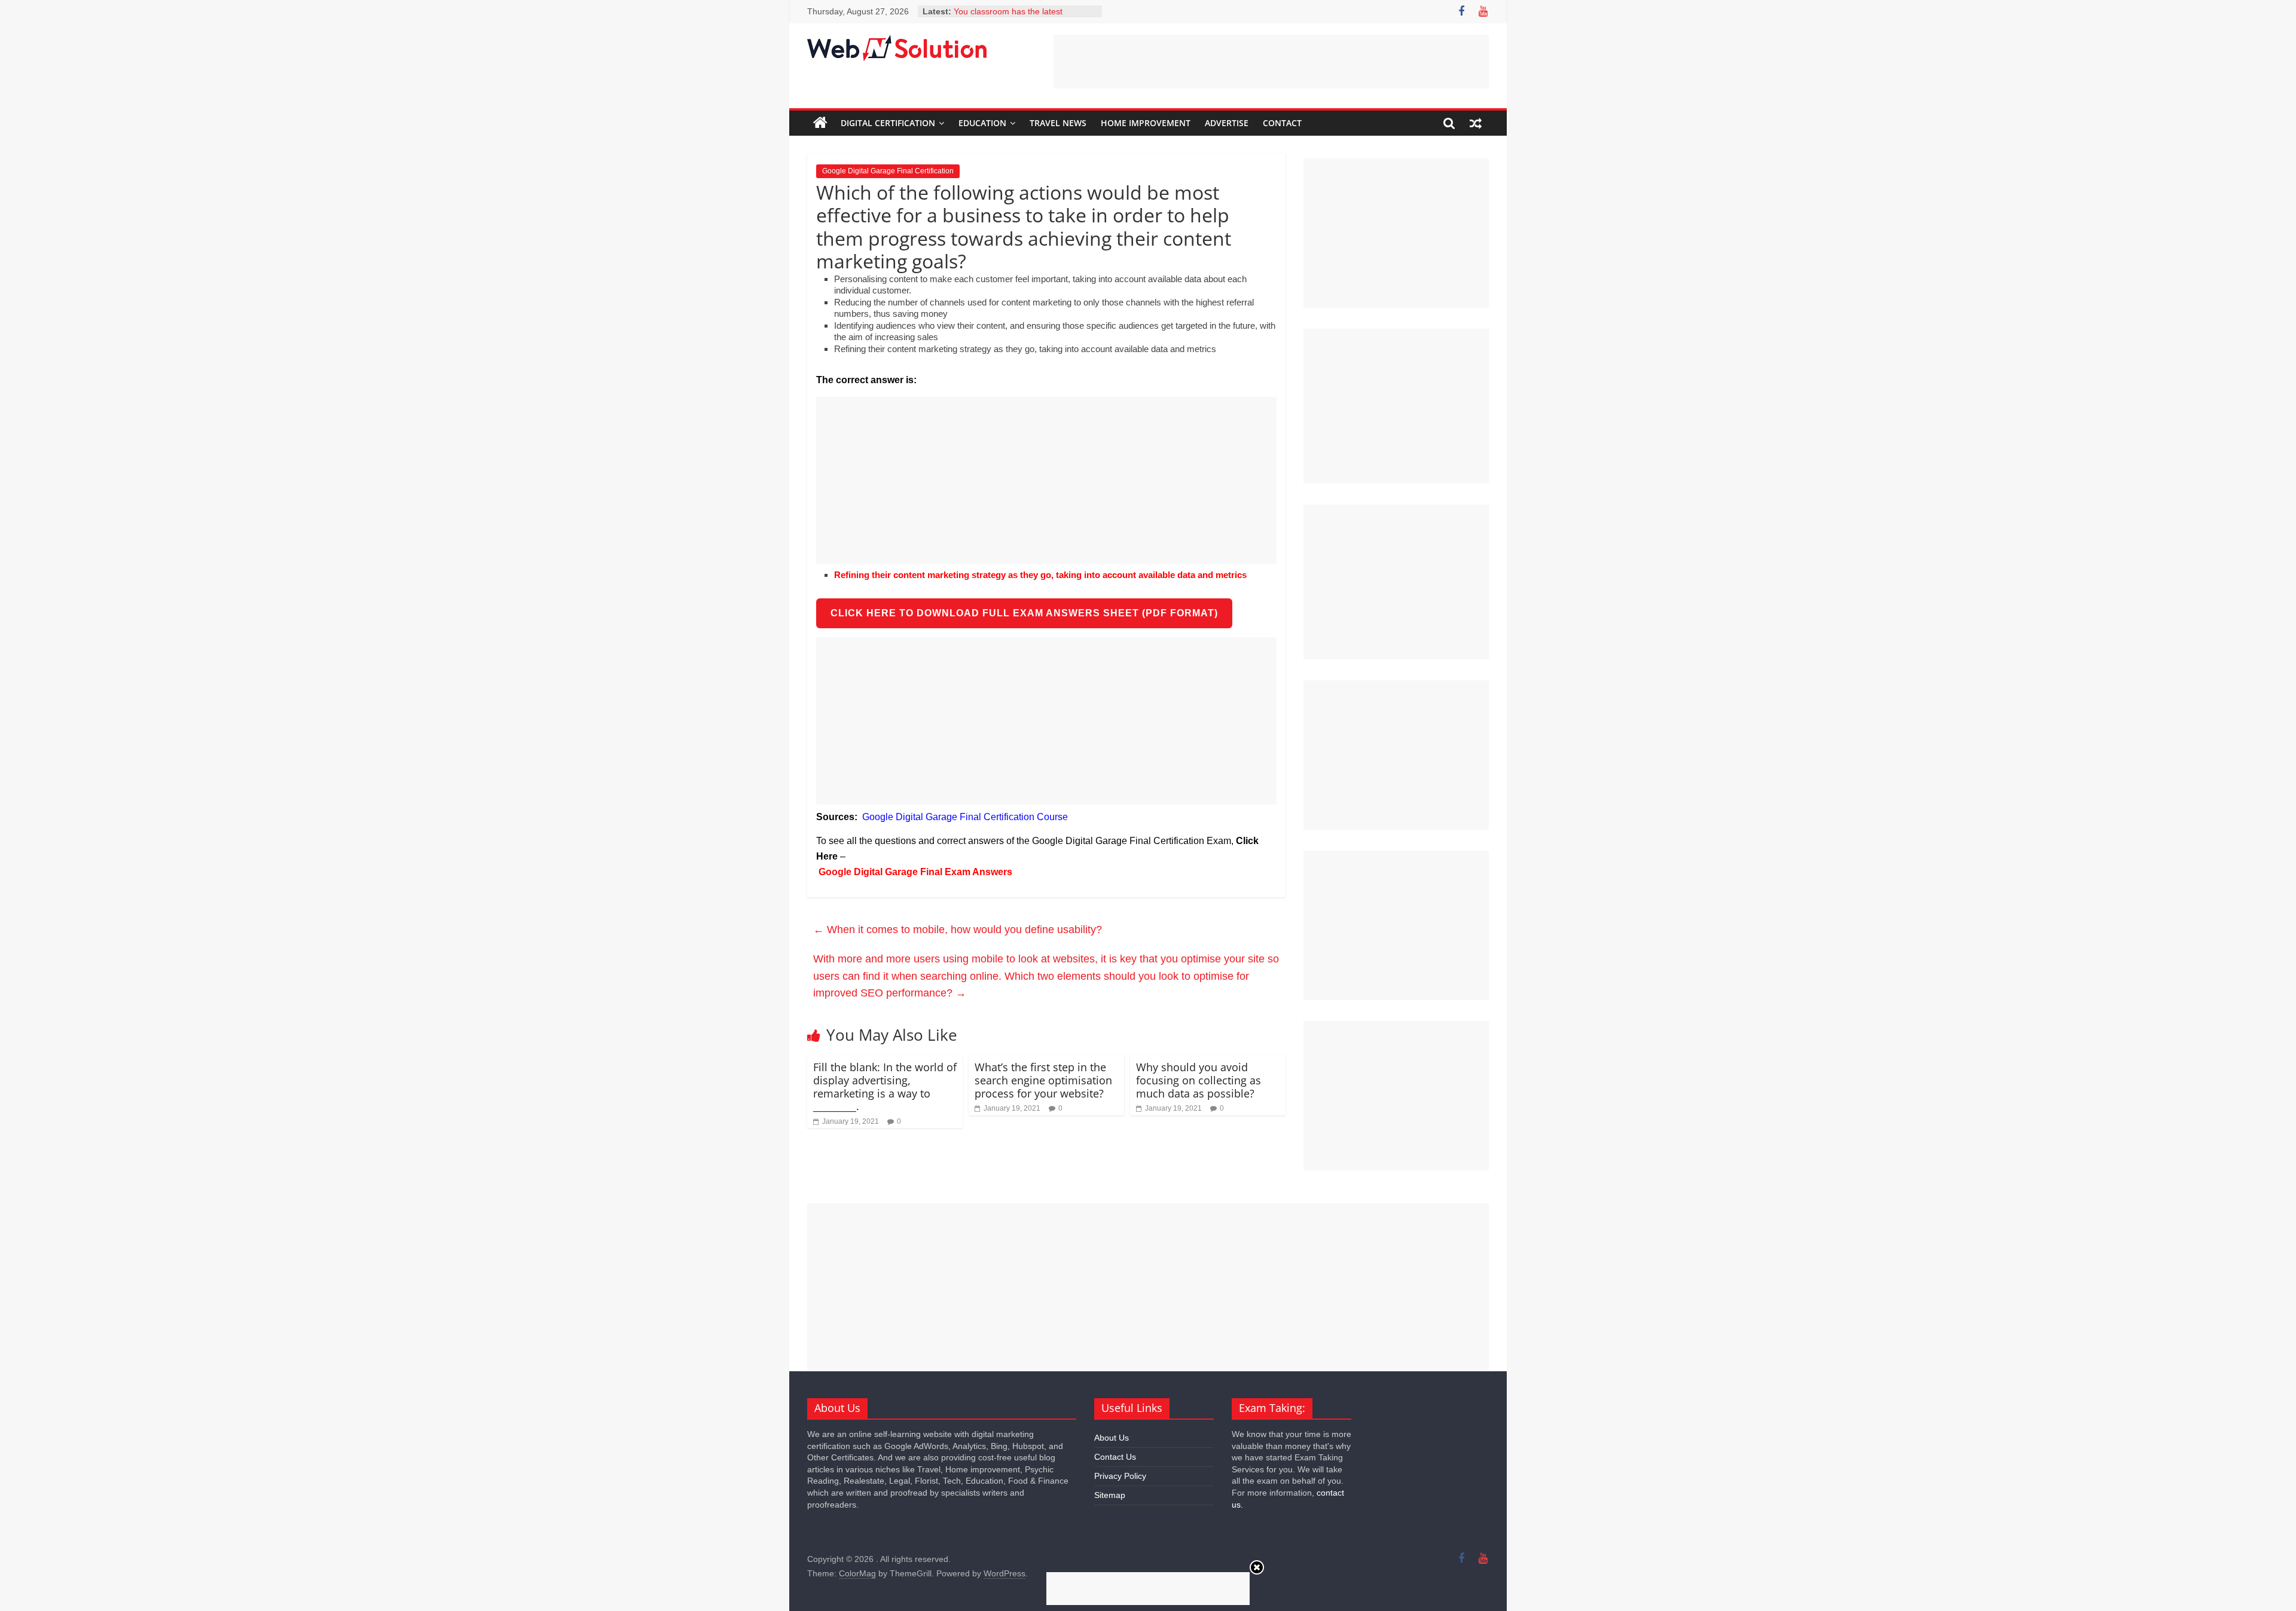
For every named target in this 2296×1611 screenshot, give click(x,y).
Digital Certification (888, 123)
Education (982, 123)
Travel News (1058, 123)
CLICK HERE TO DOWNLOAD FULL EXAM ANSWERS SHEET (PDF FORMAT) (1024, 613)
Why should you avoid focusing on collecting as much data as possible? (1199, 1080)
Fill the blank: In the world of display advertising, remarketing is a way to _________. (885, 1086)
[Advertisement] (1271, 62)
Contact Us (1115, 1457)
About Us (1112, 1438)
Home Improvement (1146, 123)
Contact (1282, 123)
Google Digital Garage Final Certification (888, 171)
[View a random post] (1476, 123)
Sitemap (1110, 1495)
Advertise (1227, 123)
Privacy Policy (1120, 1476)
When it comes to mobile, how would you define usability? (958, 930)
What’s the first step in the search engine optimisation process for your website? (1043, 1080)
